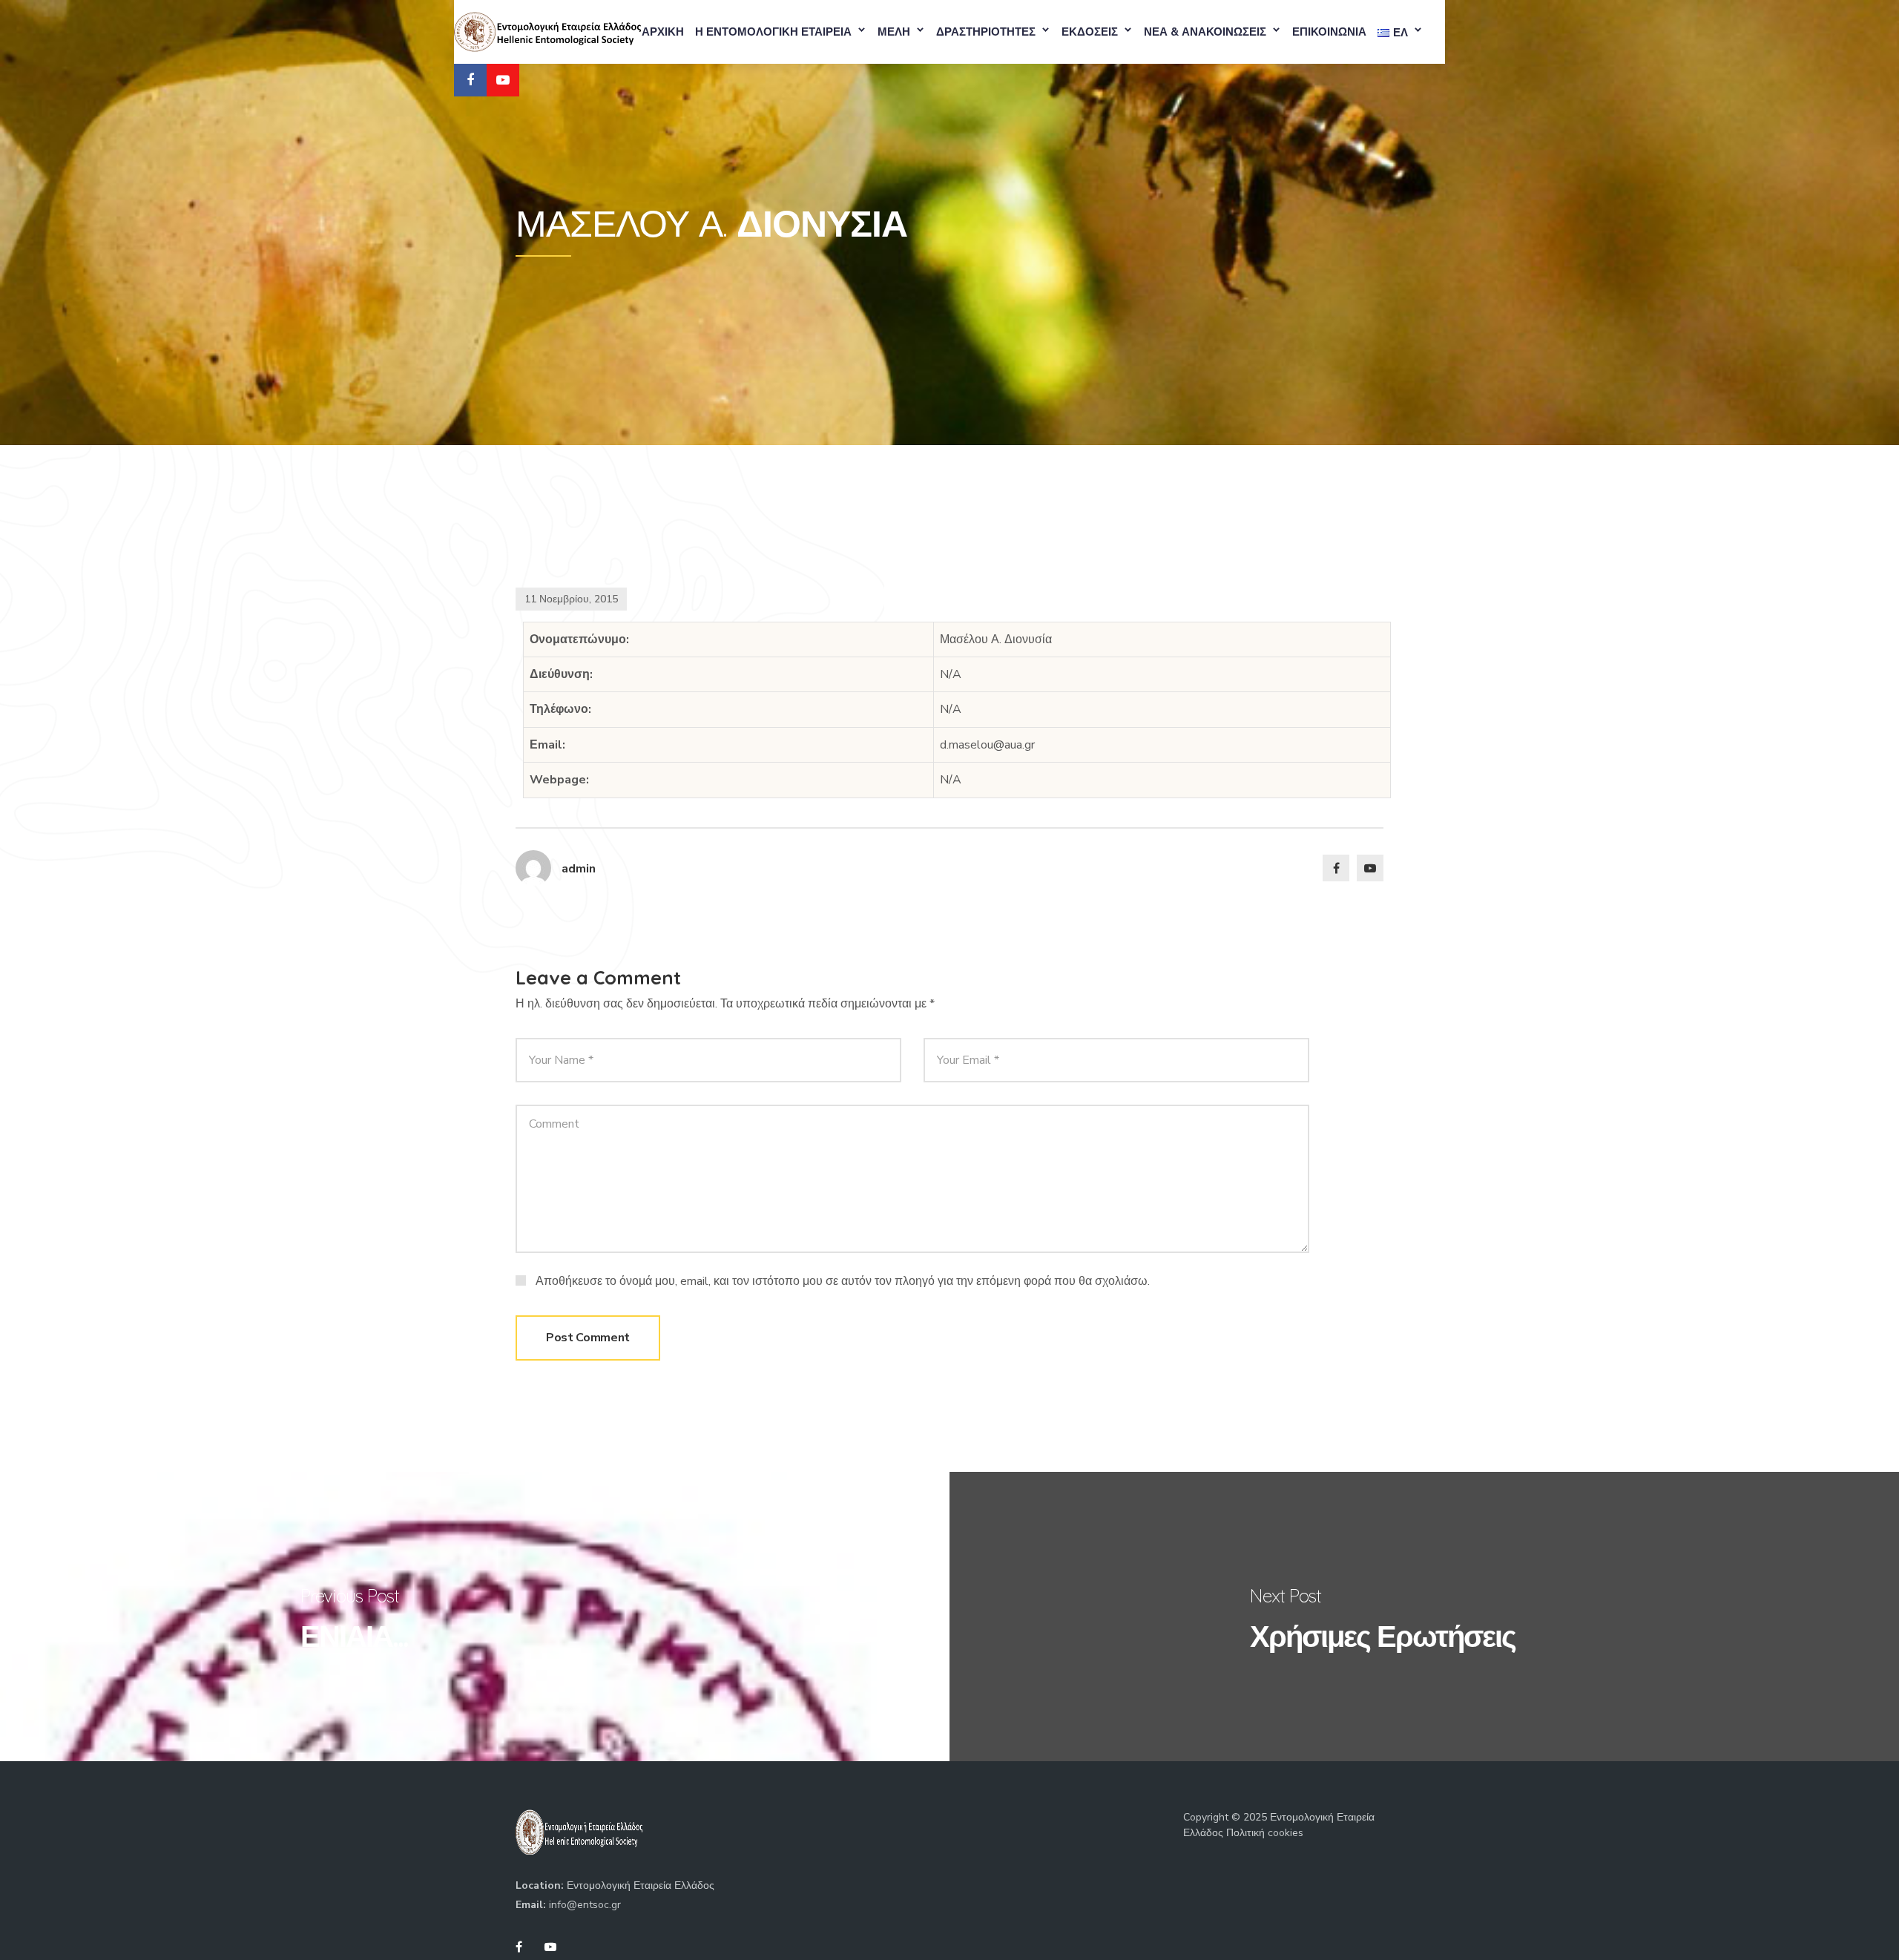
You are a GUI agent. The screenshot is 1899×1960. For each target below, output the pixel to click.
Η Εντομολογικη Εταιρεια (773, 32)
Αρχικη (663, 32)
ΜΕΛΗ (894, 32)
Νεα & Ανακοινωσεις (1205, 32)
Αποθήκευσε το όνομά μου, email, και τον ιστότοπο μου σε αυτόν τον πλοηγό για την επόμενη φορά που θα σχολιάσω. (843, 1281)
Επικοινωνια (1329, 32)
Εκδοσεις (1090, 32)
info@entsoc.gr (585, 1905)
